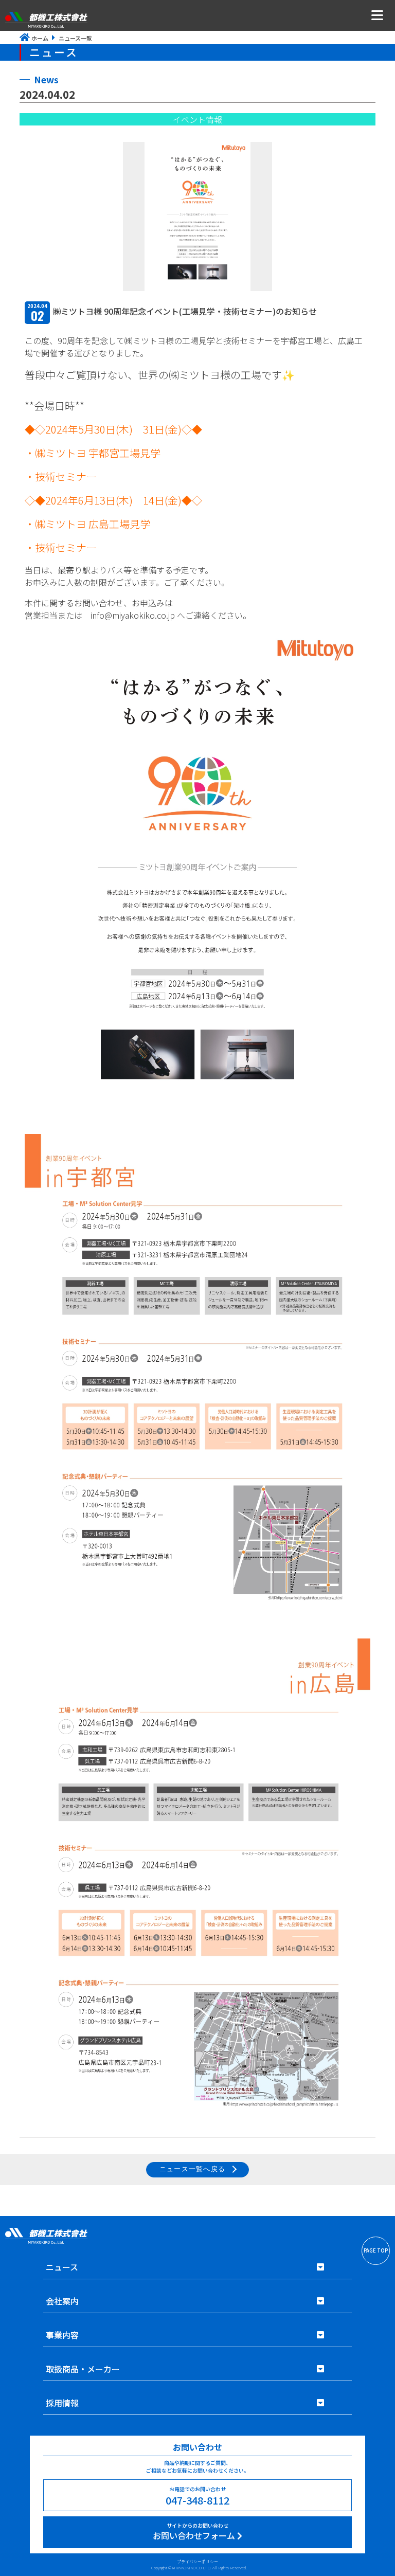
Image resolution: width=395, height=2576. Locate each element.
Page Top (376, 2250)
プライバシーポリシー (197, 2561)
